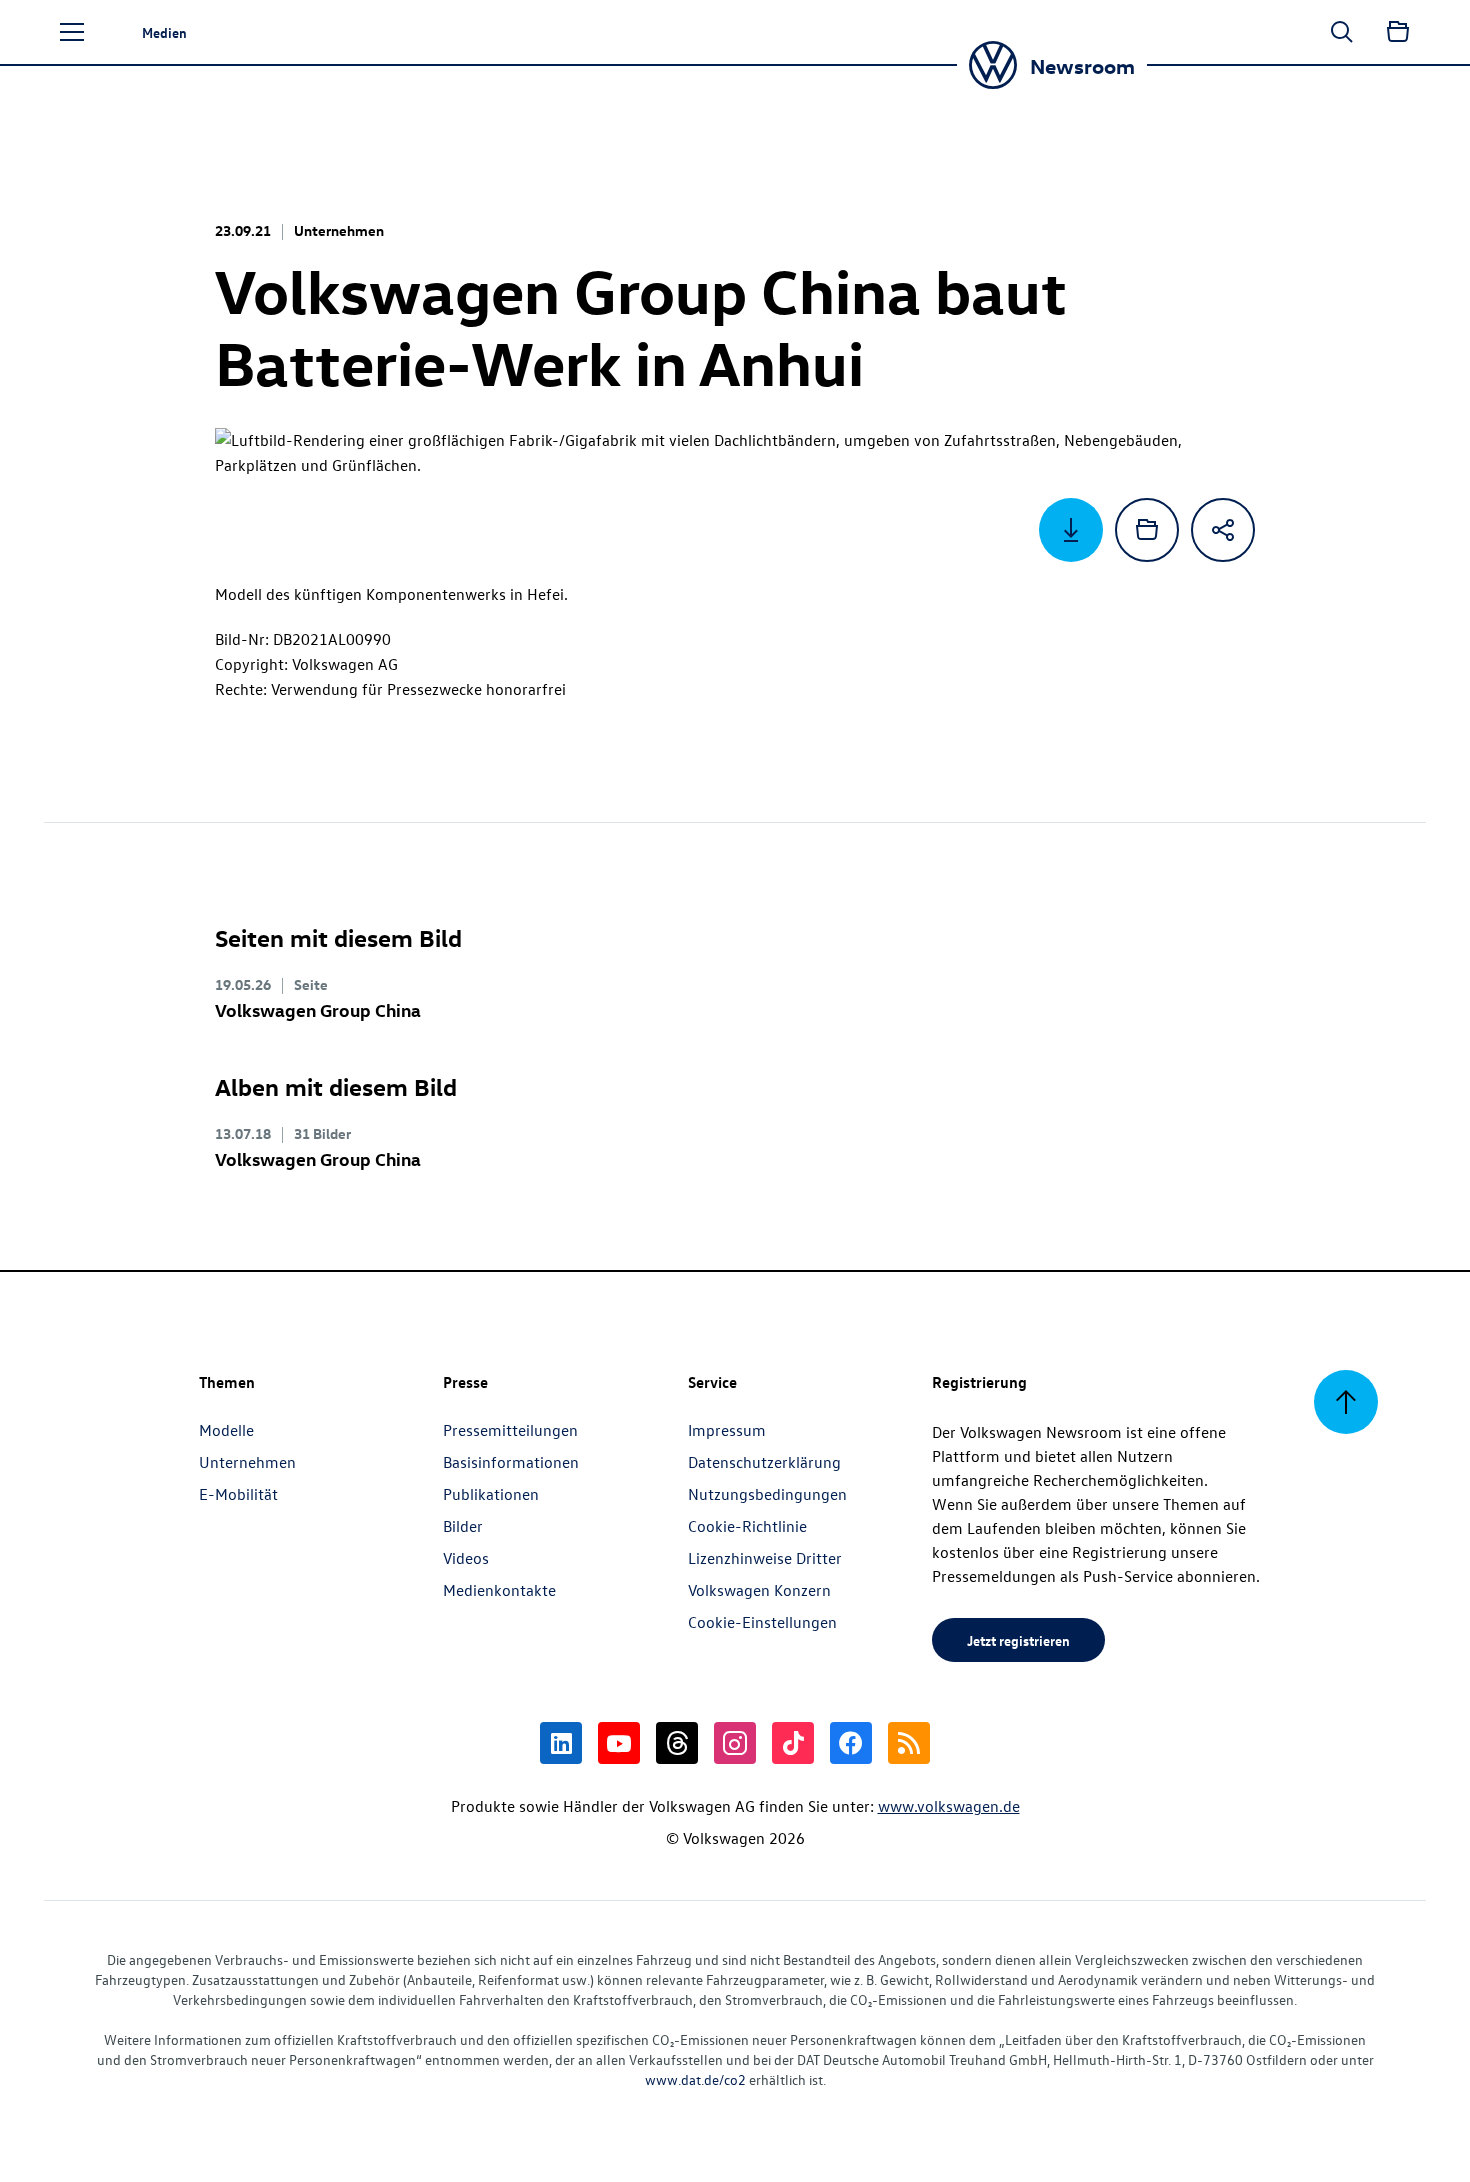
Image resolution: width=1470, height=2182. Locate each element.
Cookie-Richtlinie (747, 1526)
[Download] (1071, 530)
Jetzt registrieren (1018, 1640)
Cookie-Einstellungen (762, 1622)
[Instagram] (735, 1743)
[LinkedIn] (561, 1743)
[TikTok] (793, 1743)
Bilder (463, 1526)
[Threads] (677, 1743)
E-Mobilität (238, 1494)
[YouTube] (619, 1743)
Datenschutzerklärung (764, 1462)
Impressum (727, 1430)
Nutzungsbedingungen (767, 1494)
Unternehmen (247, 1462)
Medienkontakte (499, 1590)
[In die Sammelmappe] (1147, 530)
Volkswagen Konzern (759, 1590)
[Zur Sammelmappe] (1398, 32)
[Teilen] (1223, 530)
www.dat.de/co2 (695, 2079)
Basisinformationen (511, 1462)
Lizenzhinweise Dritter (765, 1558)
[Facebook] (851, 1743)
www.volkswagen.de (949, 1806)
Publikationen (491, 1494)
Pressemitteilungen (510, 1430)
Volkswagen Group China (318, 1009)
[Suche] (1342, 32)
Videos (466, 1558)
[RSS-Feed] (909, 1743)
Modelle (226, 1430)
